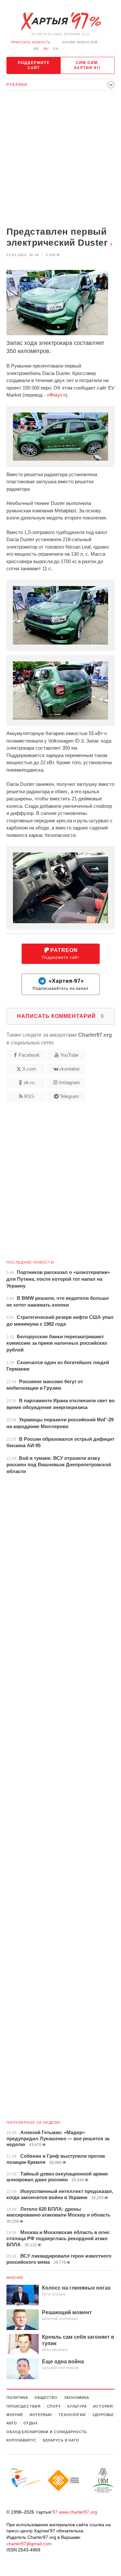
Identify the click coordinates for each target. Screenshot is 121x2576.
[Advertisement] (60, 159)
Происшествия (24, 2406)
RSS (29, 1096)
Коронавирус (21, 2440)
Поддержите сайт (34, 65)
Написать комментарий (60, 1016)
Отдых (31, 2423)
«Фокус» (56, 395)
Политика (17, 2398)
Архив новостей (80, 42)
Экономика (76, 2398)
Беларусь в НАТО (61, 2440)
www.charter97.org (78, 2512)
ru (46, 49)
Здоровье (103, 2415)
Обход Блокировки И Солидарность (47, 2432)
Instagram (69, 1082)
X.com (29, 1069)
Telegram (69, 1096)
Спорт (54, 2406)
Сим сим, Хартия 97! (87, 65)
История (103, 2406)
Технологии (72, 2415)
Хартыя (61, 21)
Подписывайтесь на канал (60, 984)
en (56, 49)
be (36, 49)
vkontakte (69, 1069)
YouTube (69, 1055)
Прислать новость (31, 42)
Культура (77, 2406)
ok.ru (29, 1082)
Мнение (15, 2278)
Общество (46, 2398)
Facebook (29, 1055)
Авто (12, 2423)
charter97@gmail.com (29, 2544)
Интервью (41, 2415)
